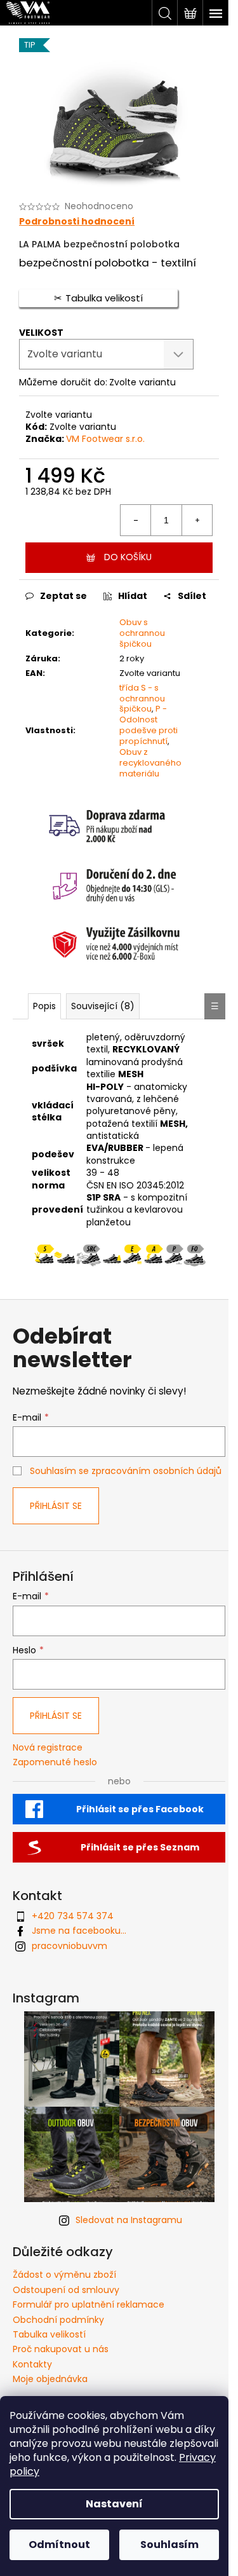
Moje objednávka (50, 2379)
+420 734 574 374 (73, 1916)
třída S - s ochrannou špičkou (142, 699)
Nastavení (114, 2504)
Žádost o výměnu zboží (64, 2275)
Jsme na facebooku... (79, 1931)
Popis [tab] (44, 1006)
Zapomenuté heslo (55, 1762)
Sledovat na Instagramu (129, 2220)
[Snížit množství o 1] (136, 520)
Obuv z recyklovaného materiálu (150, 763)
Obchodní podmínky (58, 2320)
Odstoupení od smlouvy (66, 2290)
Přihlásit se (56, 1506)
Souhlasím (169, 2545)
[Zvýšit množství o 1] (197, 520)
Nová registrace (48, 1748)
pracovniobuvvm (69, 1946)
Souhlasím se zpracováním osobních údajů (126, 1471)
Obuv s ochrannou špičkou (142, 633)
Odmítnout (59, 2545)
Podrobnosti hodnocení (77, 222)
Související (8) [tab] (103, 1006)
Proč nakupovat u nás (61, 2349)
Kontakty (32, 2364)
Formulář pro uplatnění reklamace (89, 2304)
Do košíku (128, 557)
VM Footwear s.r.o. (105, 439)
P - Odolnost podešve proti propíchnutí (149, 725)
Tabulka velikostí (49, 2334)
